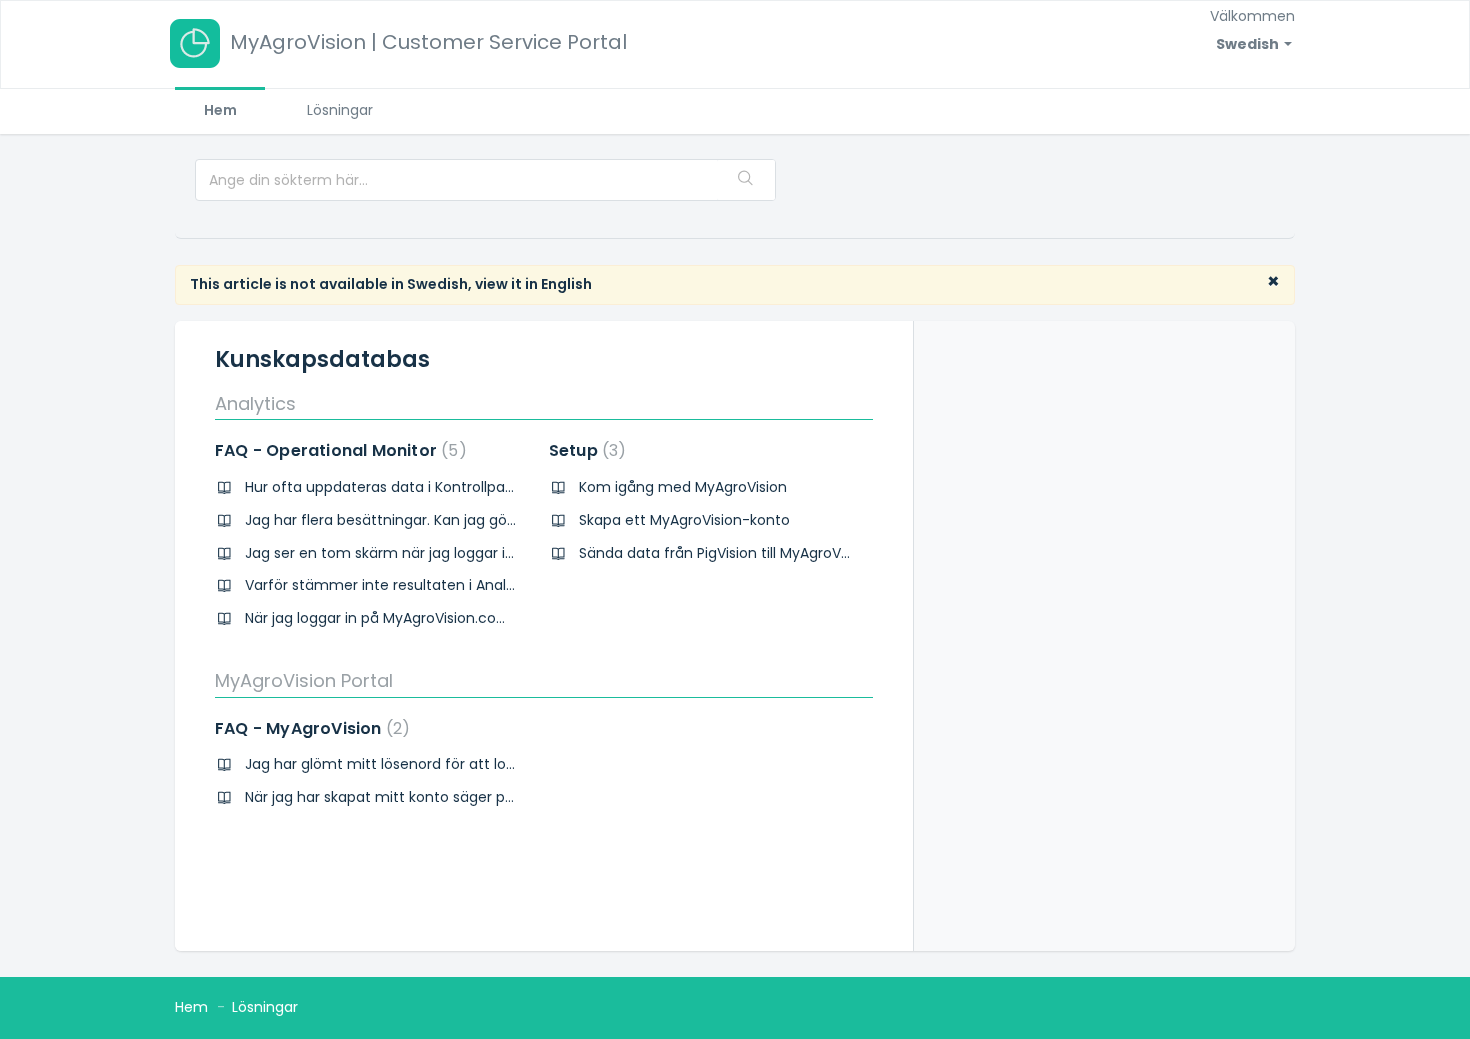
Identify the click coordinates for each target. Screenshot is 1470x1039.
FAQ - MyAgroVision (308, 728)
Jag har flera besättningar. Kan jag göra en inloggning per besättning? (489, 520)
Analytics (255, 403)
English (566, 284)
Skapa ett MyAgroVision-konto (684, 520)
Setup (584, 450)
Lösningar (340, 110)
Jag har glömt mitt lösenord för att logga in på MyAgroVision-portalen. (491, 764)
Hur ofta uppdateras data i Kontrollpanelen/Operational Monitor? (472, 487)
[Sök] (746, 180)
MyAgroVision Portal (304, 680)
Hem (220, 110)
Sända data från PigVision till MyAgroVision (725, 553)
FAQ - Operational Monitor (337, 450)
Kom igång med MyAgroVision (683, 487)
